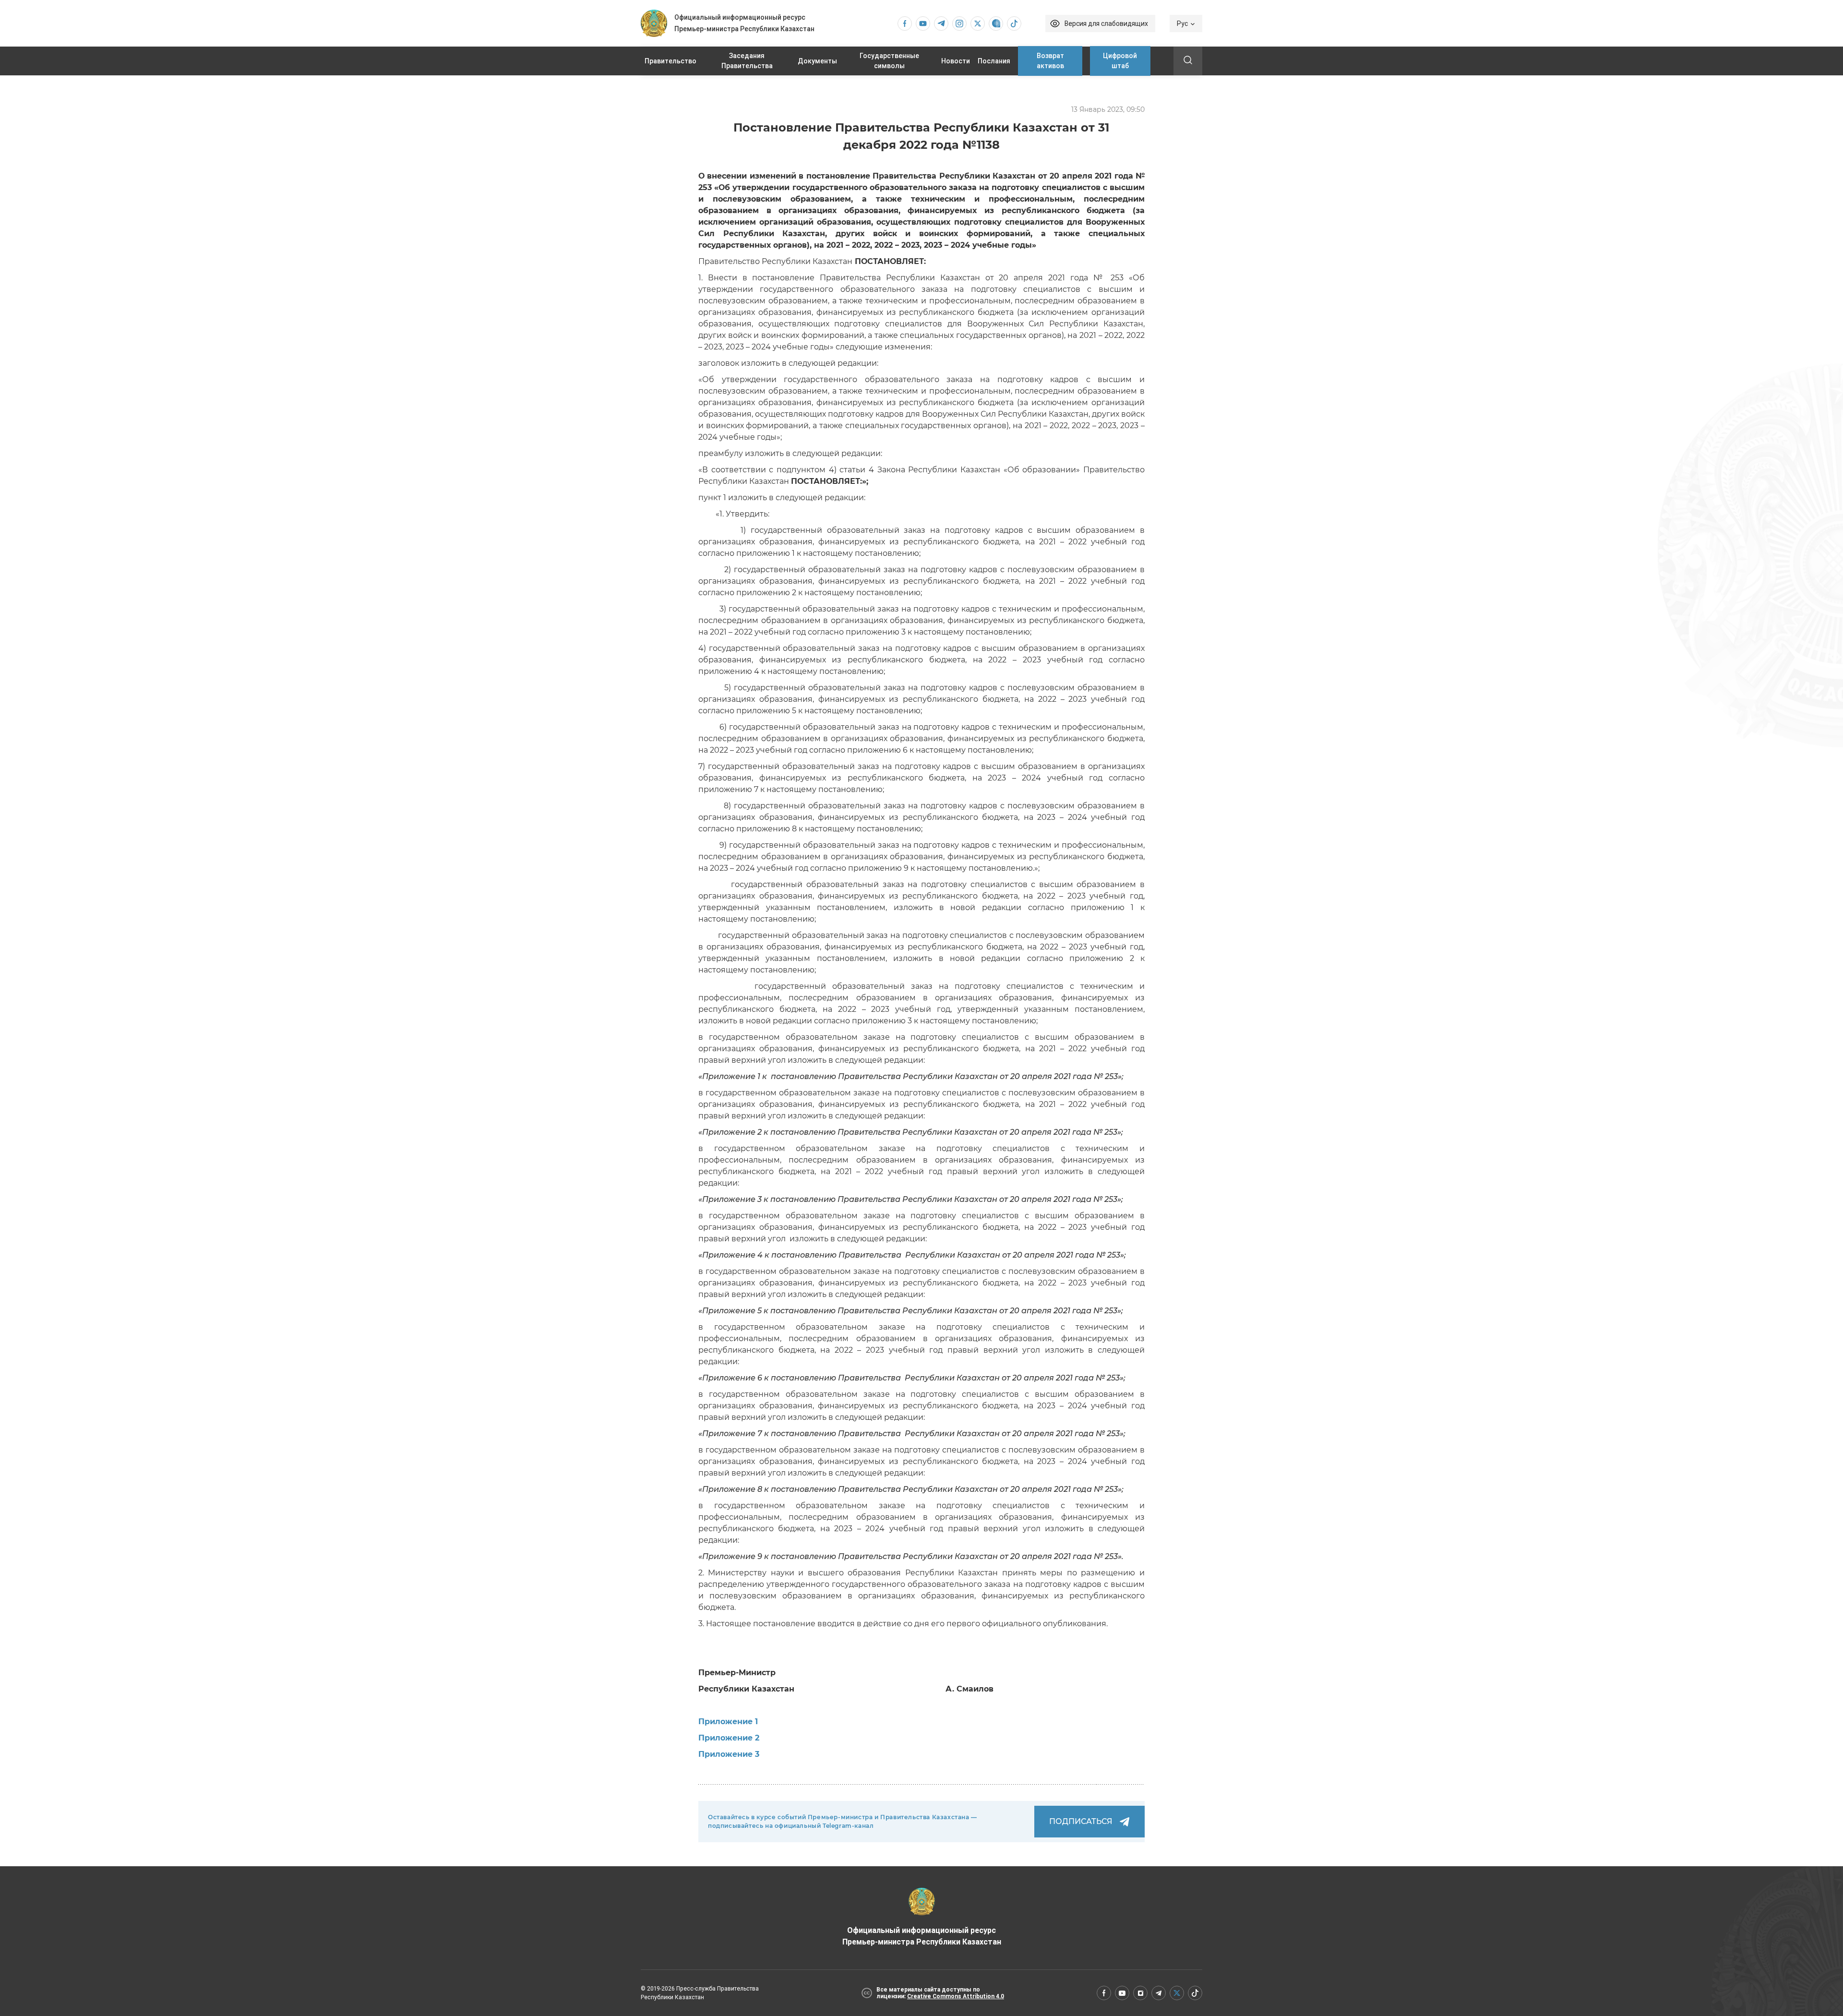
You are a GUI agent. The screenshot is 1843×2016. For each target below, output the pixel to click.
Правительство (670, 61)
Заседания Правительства (747, 61)
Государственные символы (889, 61)
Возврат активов (1050, 61)
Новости (956, 61)
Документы (817, 61)
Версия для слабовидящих (1106, 24)
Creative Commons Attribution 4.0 (956, 1996)
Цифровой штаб (1120, 61)
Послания (994, 61)
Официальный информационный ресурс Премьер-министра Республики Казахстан (922, 1936)
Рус (1182, 24)
